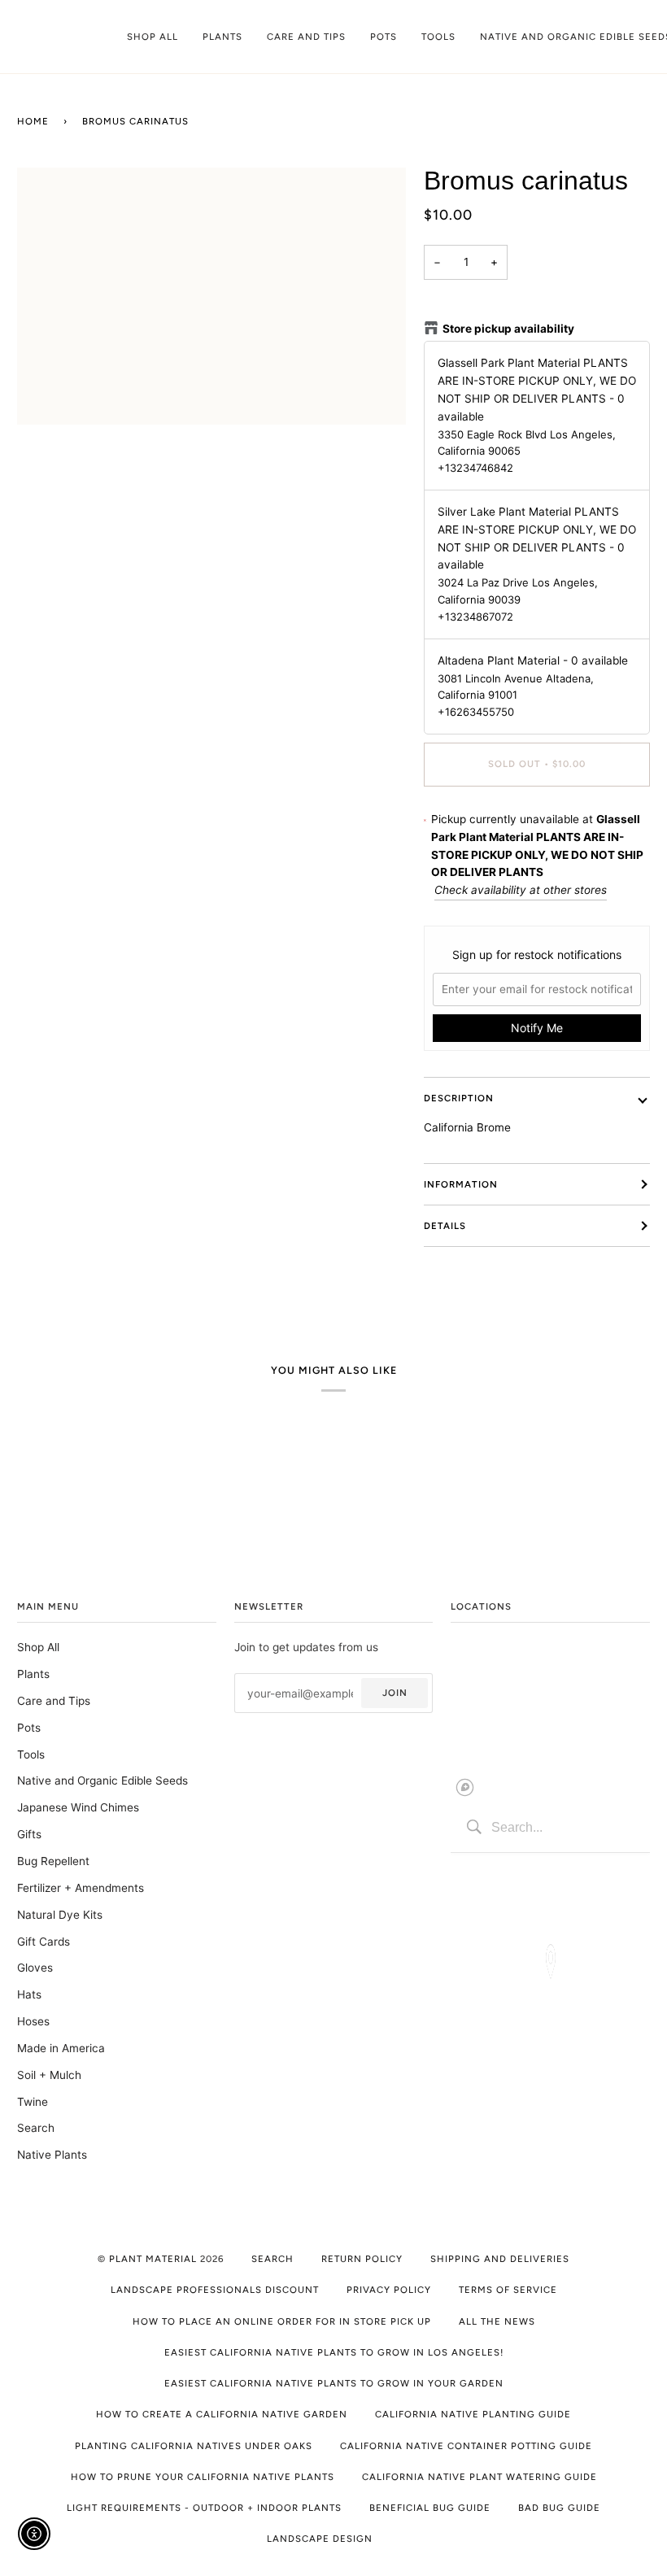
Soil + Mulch (49, 2075)
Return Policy (362, 2259)
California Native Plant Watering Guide (480, 2477)
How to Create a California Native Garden (222, 2414)
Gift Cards (44, 1942)
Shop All (38, 1647)
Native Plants (52, 2155)
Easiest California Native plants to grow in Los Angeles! (334, 2352)
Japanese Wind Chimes (78, 1807)
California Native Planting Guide (473, 2414)
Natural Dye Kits (60, 1915)
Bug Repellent (53, 1861)
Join (395, 1693)
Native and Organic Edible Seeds (102, 1781)
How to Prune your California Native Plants (203, 2477)
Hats (29, 1994)
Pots (29, 1728)
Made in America (61, 2048)
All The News (497, 2321)
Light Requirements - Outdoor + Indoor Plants (204, 2508)
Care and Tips (54, 1701)
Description (459, 1098)
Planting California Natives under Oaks (194, 2446)
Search (36, 2128)
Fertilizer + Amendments (81, 1888)
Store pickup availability (508, 329)
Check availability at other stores (521, 890)
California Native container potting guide (466, 2446)
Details (445, 1226)
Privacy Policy (389, 2290)
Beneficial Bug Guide (430, 2508)
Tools (31, 1754)
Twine (33, 2102)
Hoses (33, 2021)
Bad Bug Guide (559, 2508)
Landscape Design (320, 2539)
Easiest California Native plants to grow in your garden (334, 2383)
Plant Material (153, 2259)
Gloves (35, 1968)
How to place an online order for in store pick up (282, 2321)
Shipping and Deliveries (500, 2259)
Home (33, 121)
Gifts (29, 1834)
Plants (33, 1674)
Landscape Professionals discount (215, 2290)
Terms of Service (508, 2290)
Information (461, 1184)
